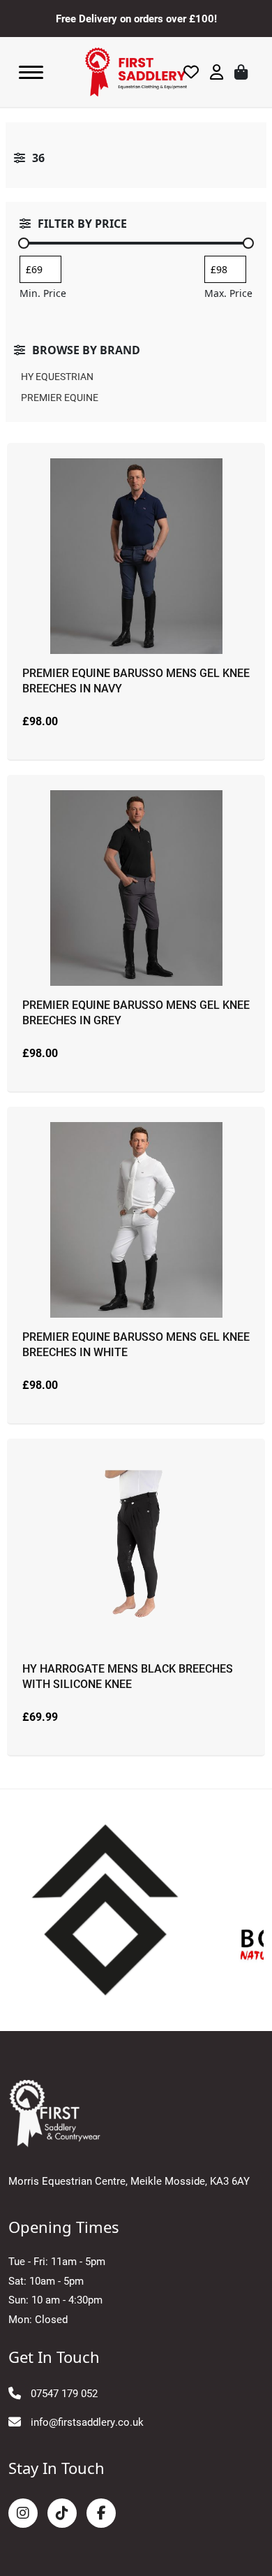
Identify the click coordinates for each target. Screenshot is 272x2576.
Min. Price (43, 293)
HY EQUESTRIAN (57, 376)
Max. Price (228, 293)
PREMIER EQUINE (60, 397)
